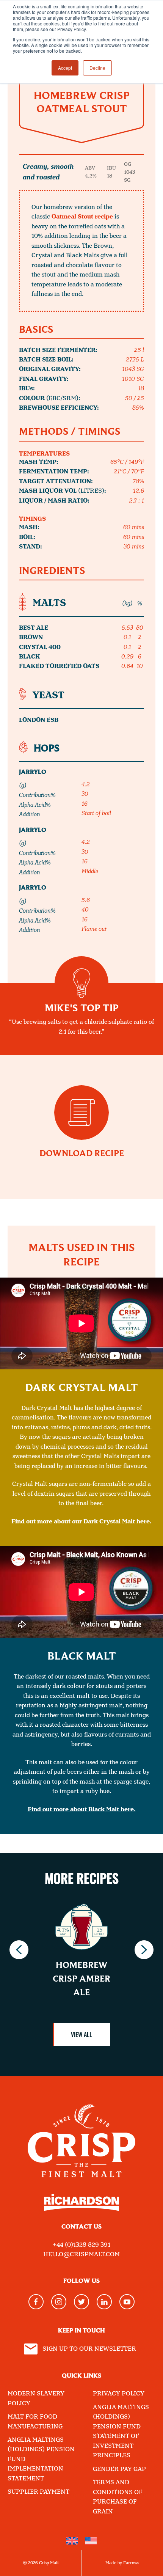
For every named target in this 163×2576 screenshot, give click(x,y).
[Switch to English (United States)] (91, 2541)
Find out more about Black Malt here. (82, 1810)
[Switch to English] (72, 2541)
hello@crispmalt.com (81, 2255)
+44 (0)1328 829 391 (81, 2245)
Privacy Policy (119, 2394)
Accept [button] (65, 68)
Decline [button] (97, 68)
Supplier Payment (38, 2492)
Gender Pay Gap (119, 2469)
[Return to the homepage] (81, 2135)
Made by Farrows (122, 2563)
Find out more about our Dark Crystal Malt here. (81, 1522)
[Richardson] (81, 2208)
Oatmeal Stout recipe (82, 217)
